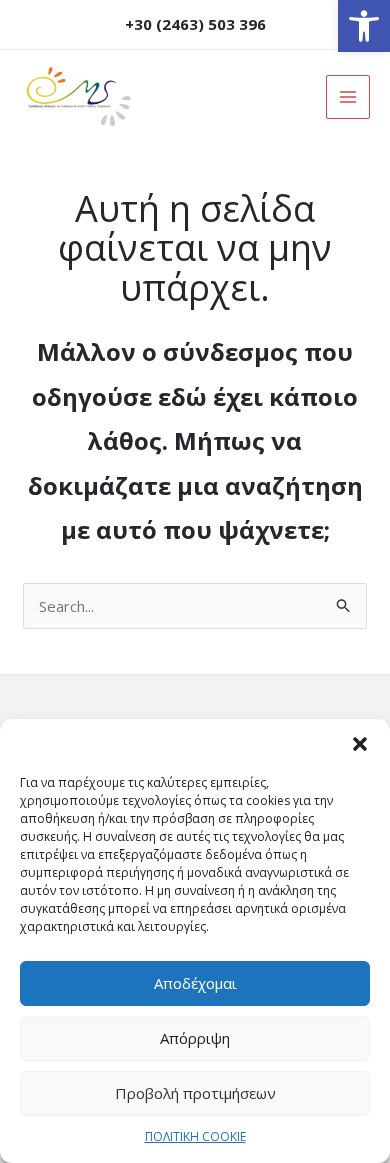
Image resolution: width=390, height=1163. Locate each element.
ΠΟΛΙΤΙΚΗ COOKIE (195, 1136)
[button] (364, 26)
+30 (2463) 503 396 (195, 24)
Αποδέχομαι (195, 983)
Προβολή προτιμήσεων (195, 1093)
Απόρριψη (195, 1038)
